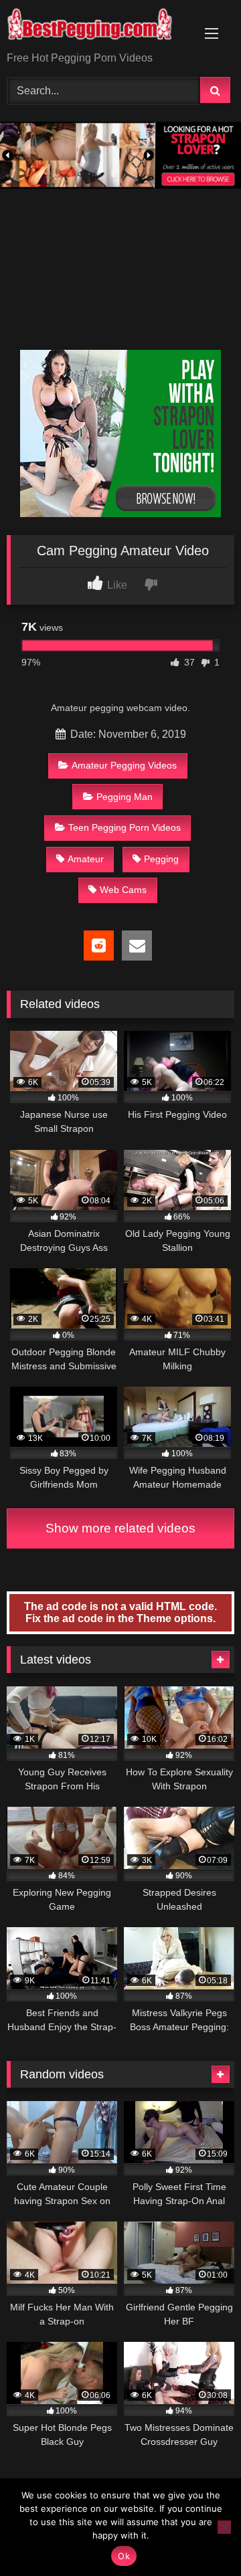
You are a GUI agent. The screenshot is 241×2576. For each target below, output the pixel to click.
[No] (224, 2527)
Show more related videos (120, 1528)
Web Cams (123, 890)
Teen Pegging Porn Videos (125, 827)
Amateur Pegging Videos (124, 765)
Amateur (86, 859)
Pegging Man (125, 797)
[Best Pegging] (99, 27)
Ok (124, 2556)
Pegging (161, 859)
